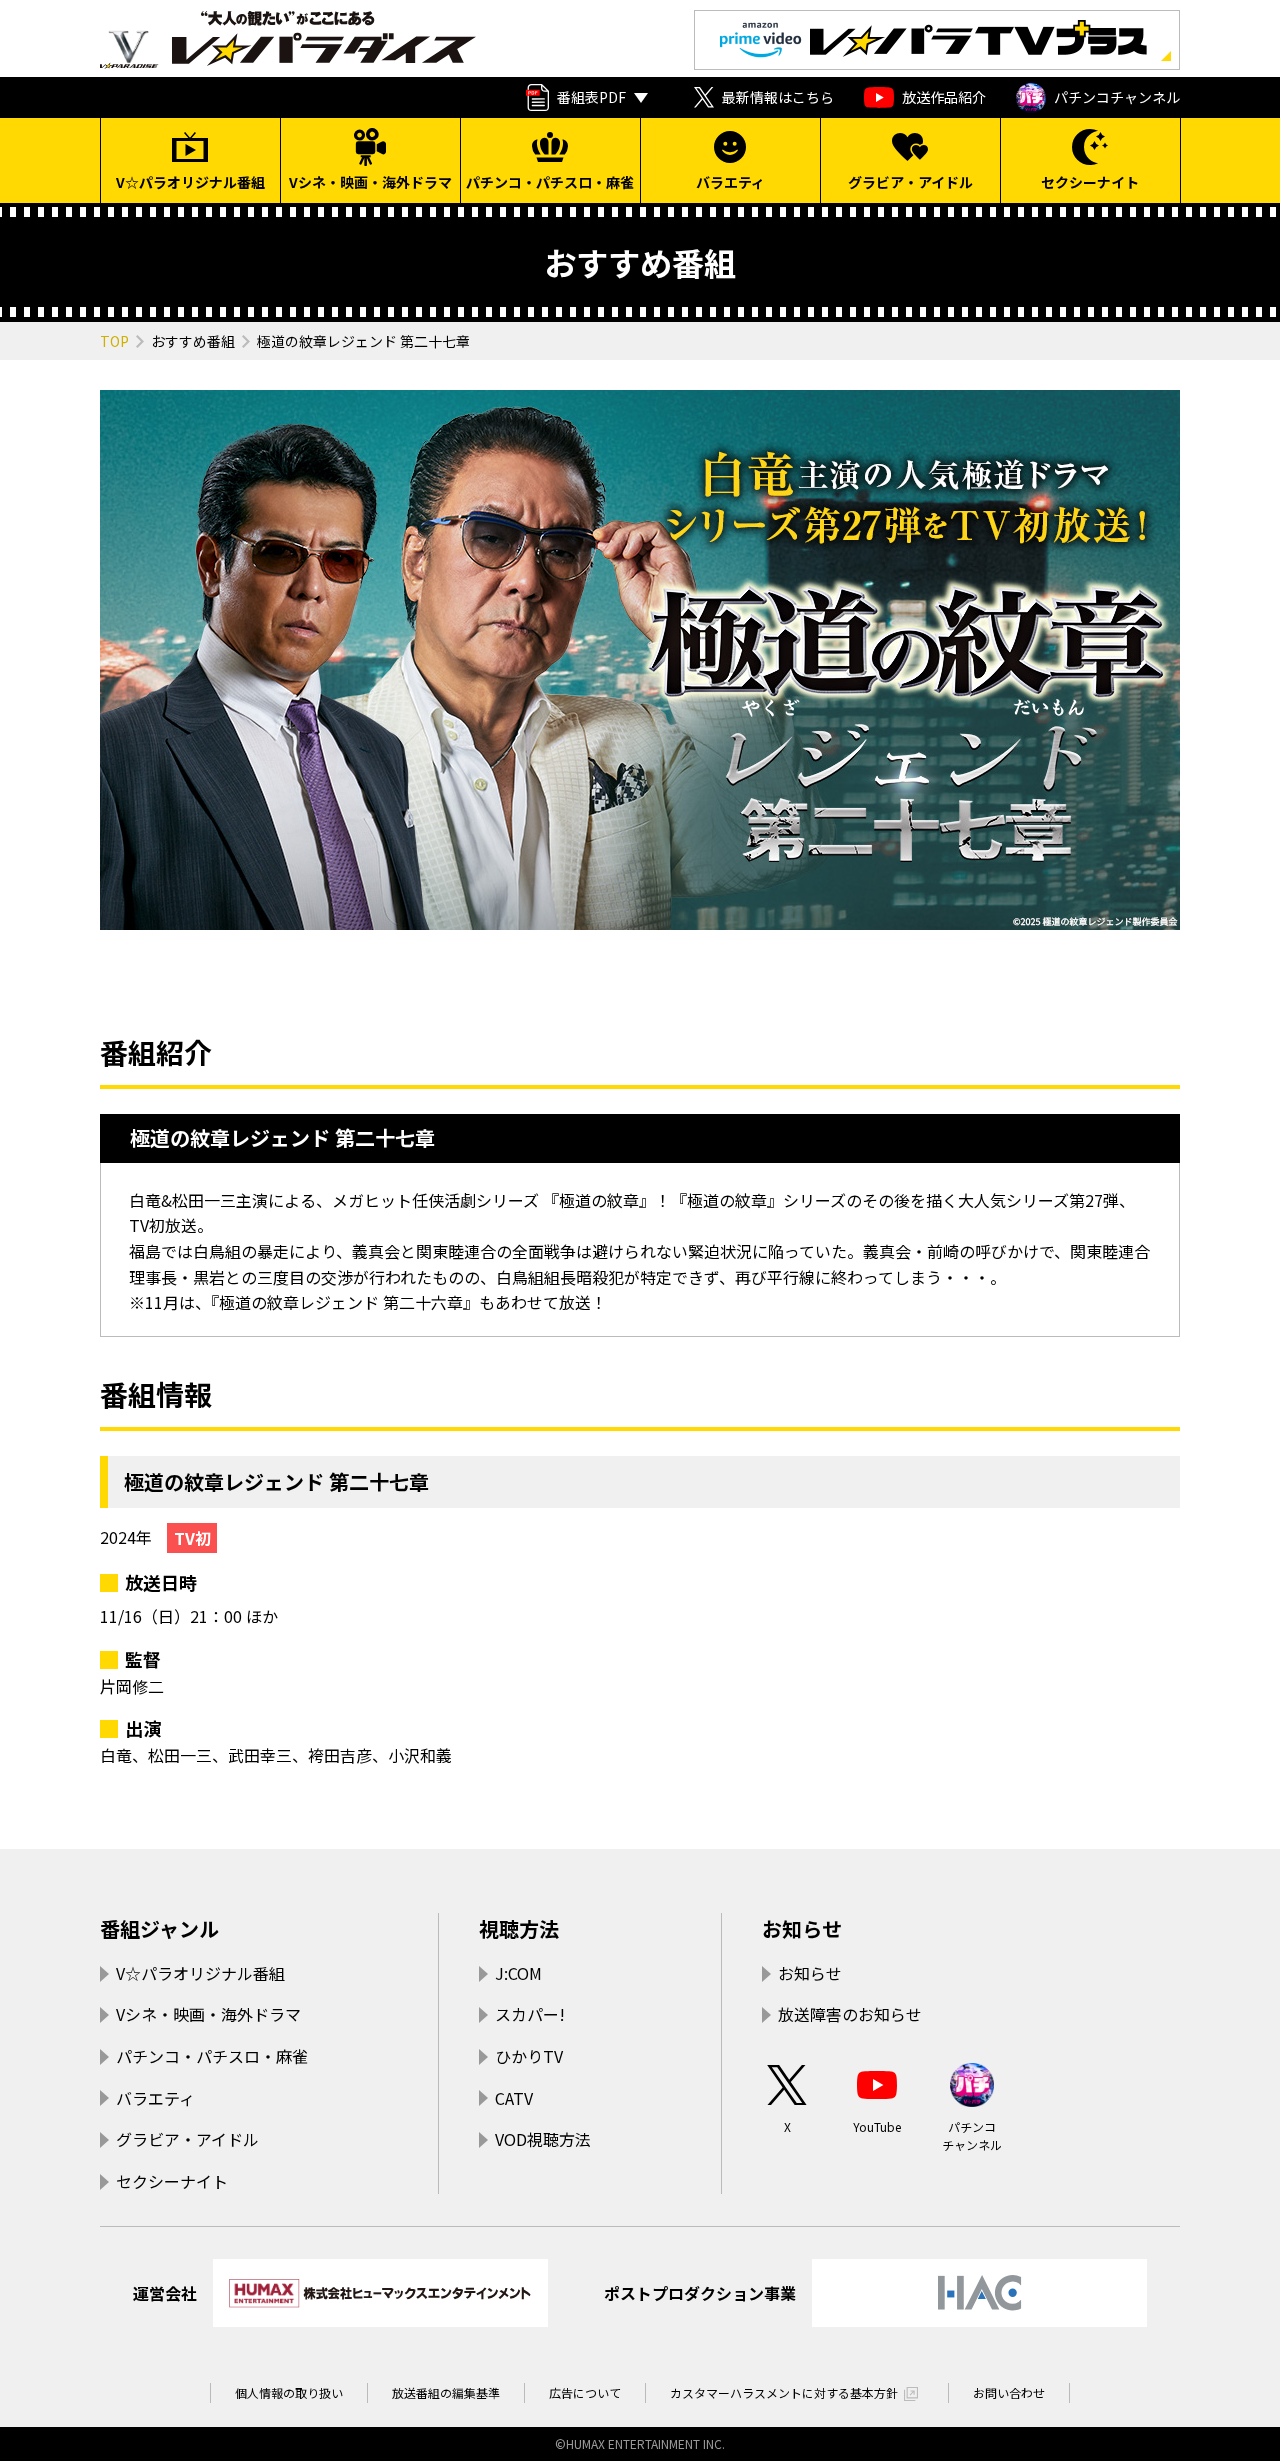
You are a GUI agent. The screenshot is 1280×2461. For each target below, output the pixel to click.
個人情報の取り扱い (289, 2392)
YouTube (877, 2126)
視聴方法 (519, 1928)
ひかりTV (529, 2056)
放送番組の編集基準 (446, 2392)
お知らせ (802, 1928)
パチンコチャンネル (1117, 97)
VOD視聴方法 (543, 2139)
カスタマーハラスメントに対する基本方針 (784, 2392)
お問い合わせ (1009, 2392)
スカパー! (530, 2014)
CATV (514, 2098)
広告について (585, 2392)
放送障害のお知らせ (850, 2014)
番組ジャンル (159, 1928)
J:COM (518, 1973)
